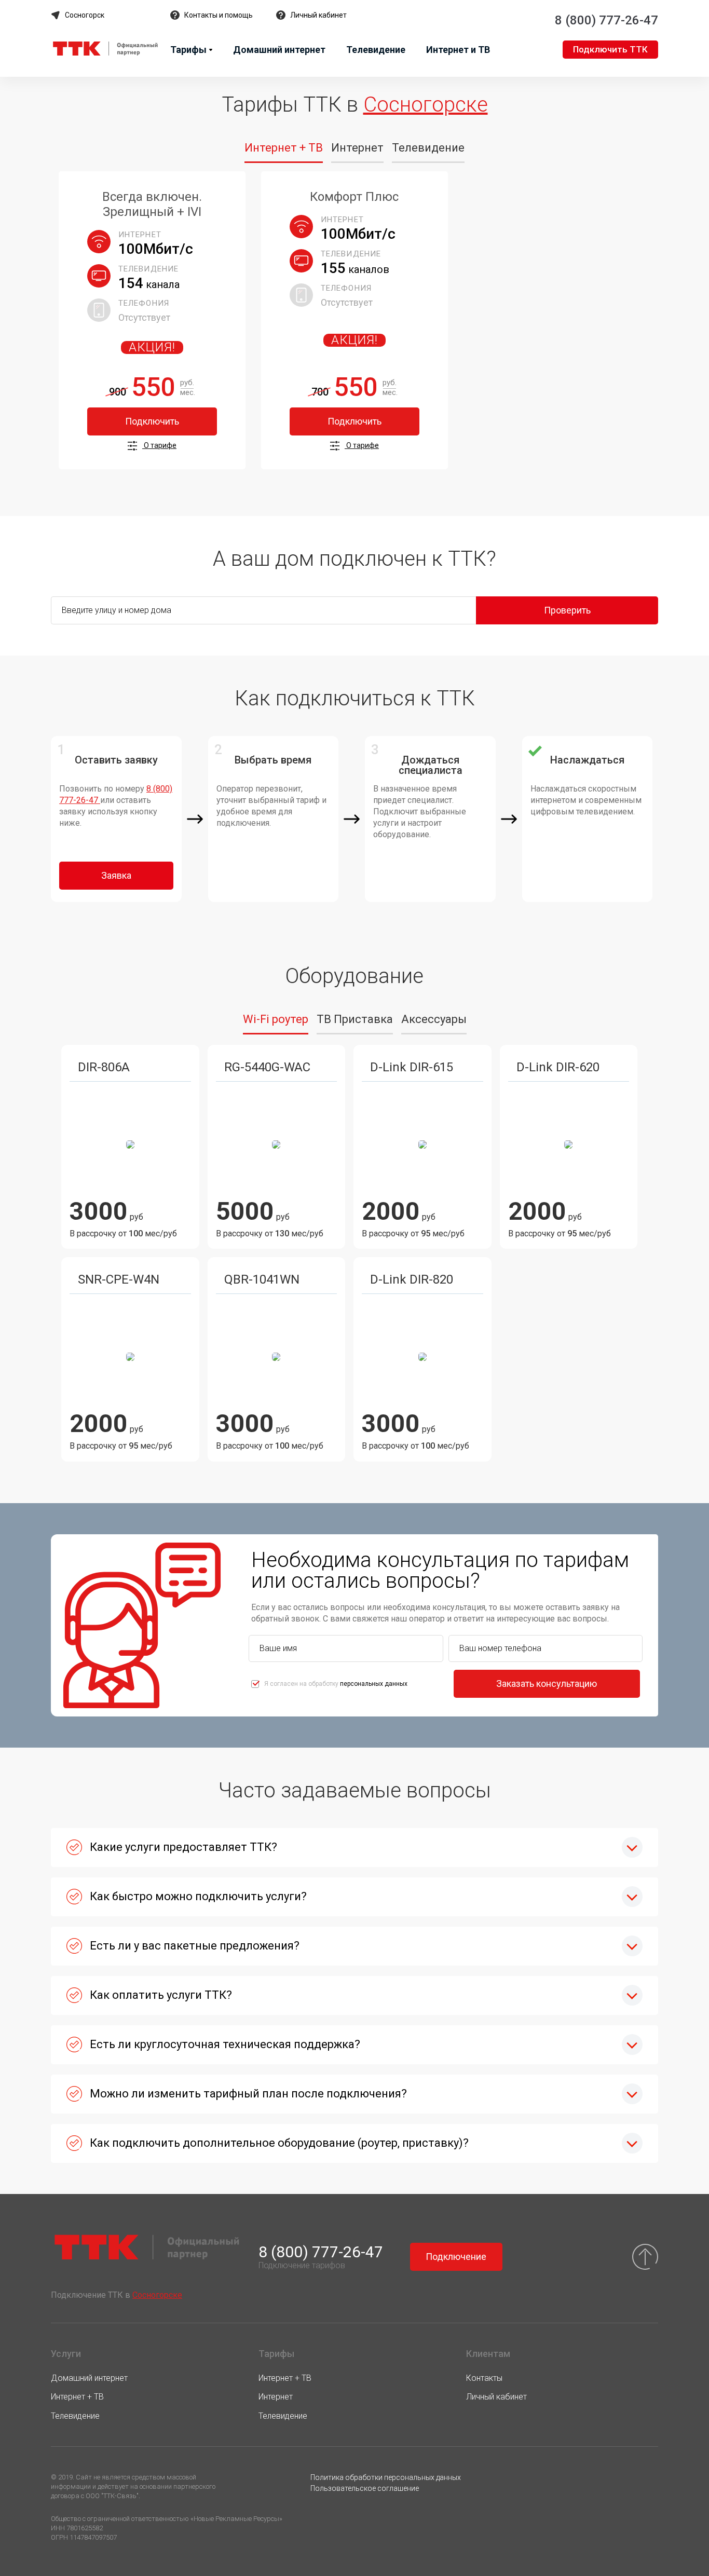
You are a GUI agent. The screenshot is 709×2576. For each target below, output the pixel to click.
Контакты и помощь (219, 15)
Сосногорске (426, 105)
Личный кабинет (318, 15)
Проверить (567, 610)
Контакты (484, 2378)
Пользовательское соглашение (365, 2488)
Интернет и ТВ (458, 50)
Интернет (276, 2397)
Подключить (152, 421)
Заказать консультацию (547, 1684)
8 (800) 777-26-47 (606, 20)
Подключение (456, 2257)
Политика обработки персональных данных (386, 2477)
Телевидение (376, 50)
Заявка (116, 875)
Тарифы (188, 50)
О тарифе (159, 445)
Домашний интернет (279, 50)
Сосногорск (85, 15)
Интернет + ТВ (77, 2397)
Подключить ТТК (610, 49)
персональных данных (374, 1684)
